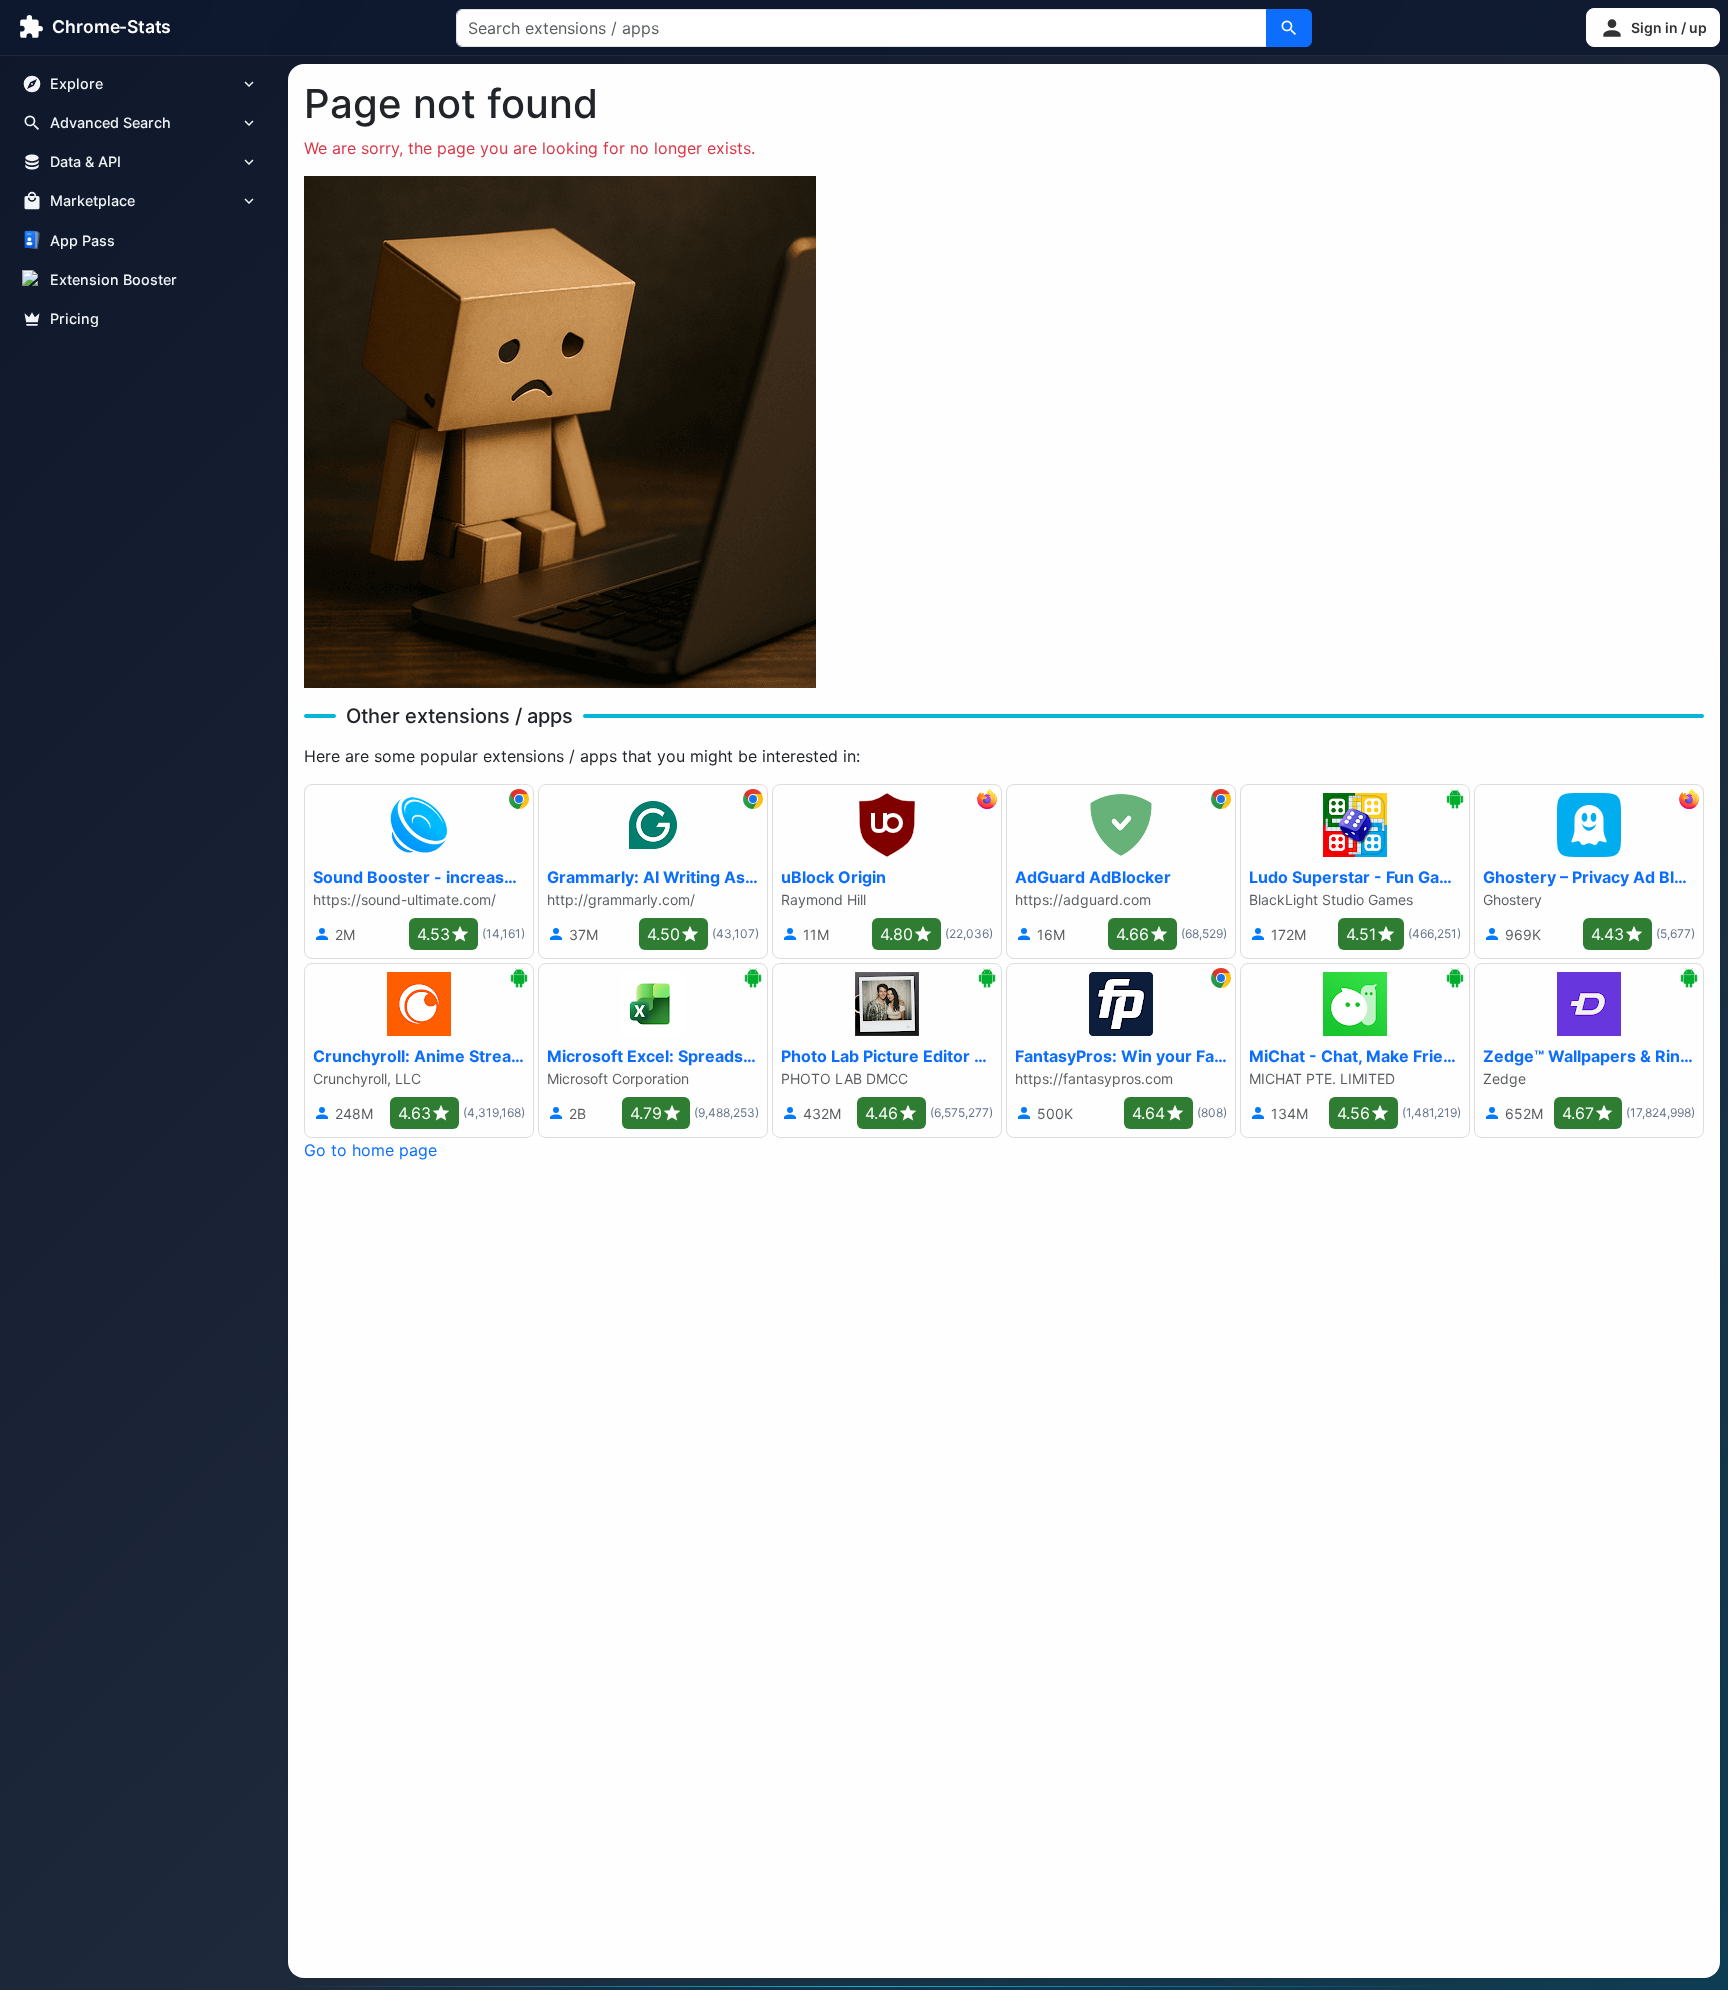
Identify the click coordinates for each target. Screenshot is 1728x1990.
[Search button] (1289, 28)
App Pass (82, 240)
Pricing (74, 318)
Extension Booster (113, 279)
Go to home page (370, 1150)
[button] (1653, 27)
